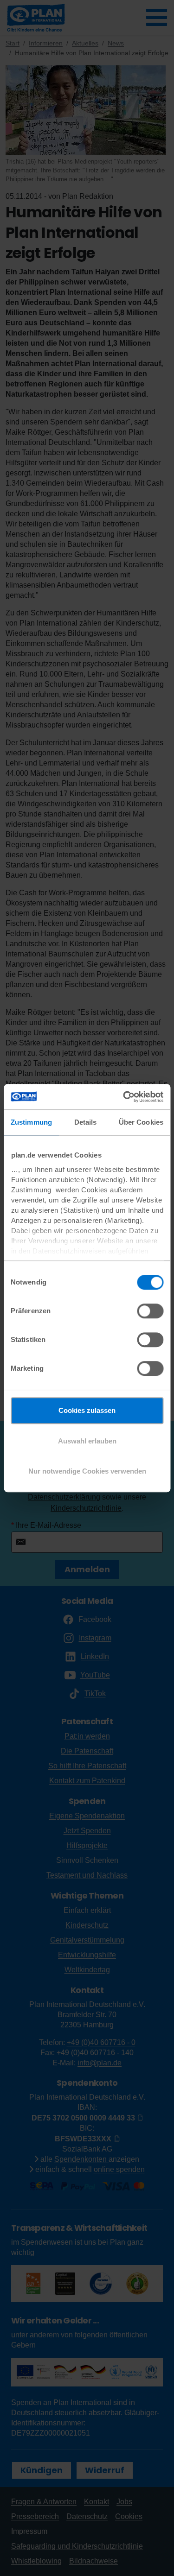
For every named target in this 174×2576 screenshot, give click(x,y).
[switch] (150, 1311)
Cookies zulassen (87, 1410)
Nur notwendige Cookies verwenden (87, 1471)
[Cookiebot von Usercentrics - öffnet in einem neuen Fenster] (124, 1097)
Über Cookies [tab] (141, 1122)
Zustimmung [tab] (31, 1122)
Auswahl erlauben (87, 1441)
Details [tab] (86, 1122)
